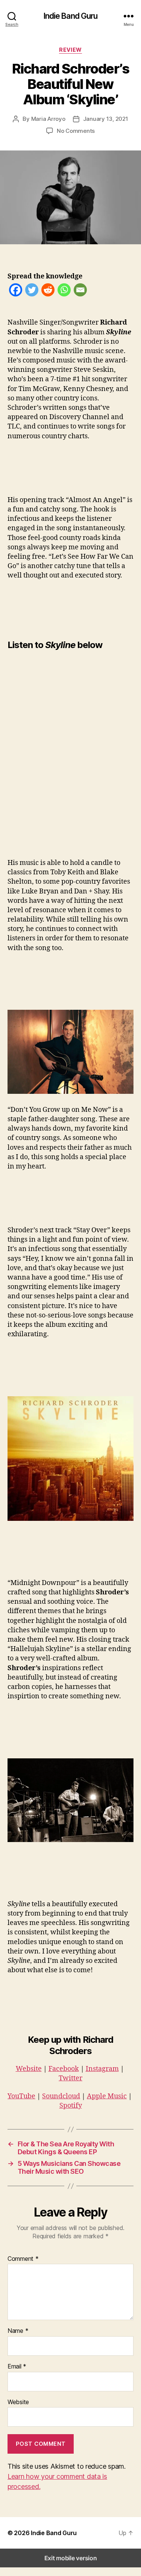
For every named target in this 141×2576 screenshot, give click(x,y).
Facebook (64, 2069)
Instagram (102, 2069)
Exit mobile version (71, 2558)
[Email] (80, 291)
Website (29, 2069)
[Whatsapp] (64, 291)
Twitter (70, 2078)
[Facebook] (16, 291)
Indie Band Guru (71, 16)
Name (18, 2331)
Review (70, 50)
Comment (23, 2259)
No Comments (76, 131)
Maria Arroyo (48, 119)
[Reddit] (48, 291)
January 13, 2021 (106, 119)
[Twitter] (32, 291)
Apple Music (107, 2096)
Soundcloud (61, 2096)
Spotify (71, 2106)
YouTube (21, 2096)
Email (17, 2367)
